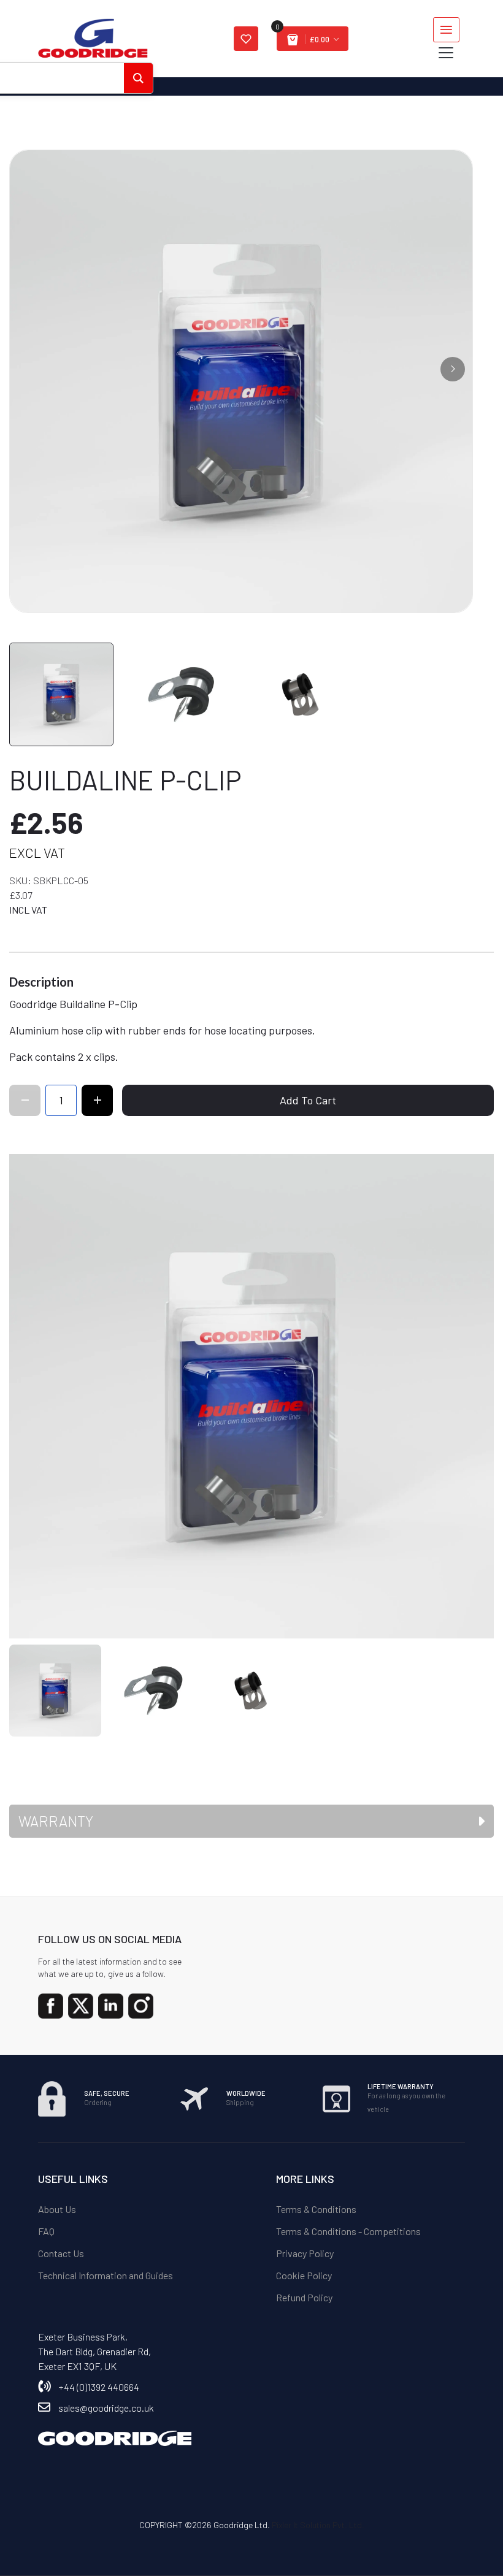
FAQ (46, 2231)
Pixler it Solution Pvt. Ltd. (318, 2525)
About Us (57, 2209)
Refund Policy (304, 2297)
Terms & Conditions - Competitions (348, 2231)
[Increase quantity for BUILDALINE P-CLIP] (97, 1100)
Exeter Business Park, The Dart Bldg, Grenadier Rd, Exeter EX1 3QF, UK (94, 2351)
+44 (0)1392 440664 (99, 2387)
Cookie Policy (304, 2275)
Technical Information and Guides (106, 2275)
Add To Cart (308, 1100)
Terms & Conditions (316, 2209)
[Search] (138, 78)
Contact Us (61, 2253)
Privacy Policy (305, 2253)
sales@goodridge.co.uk (106, 2408)
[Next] (453, 369)
